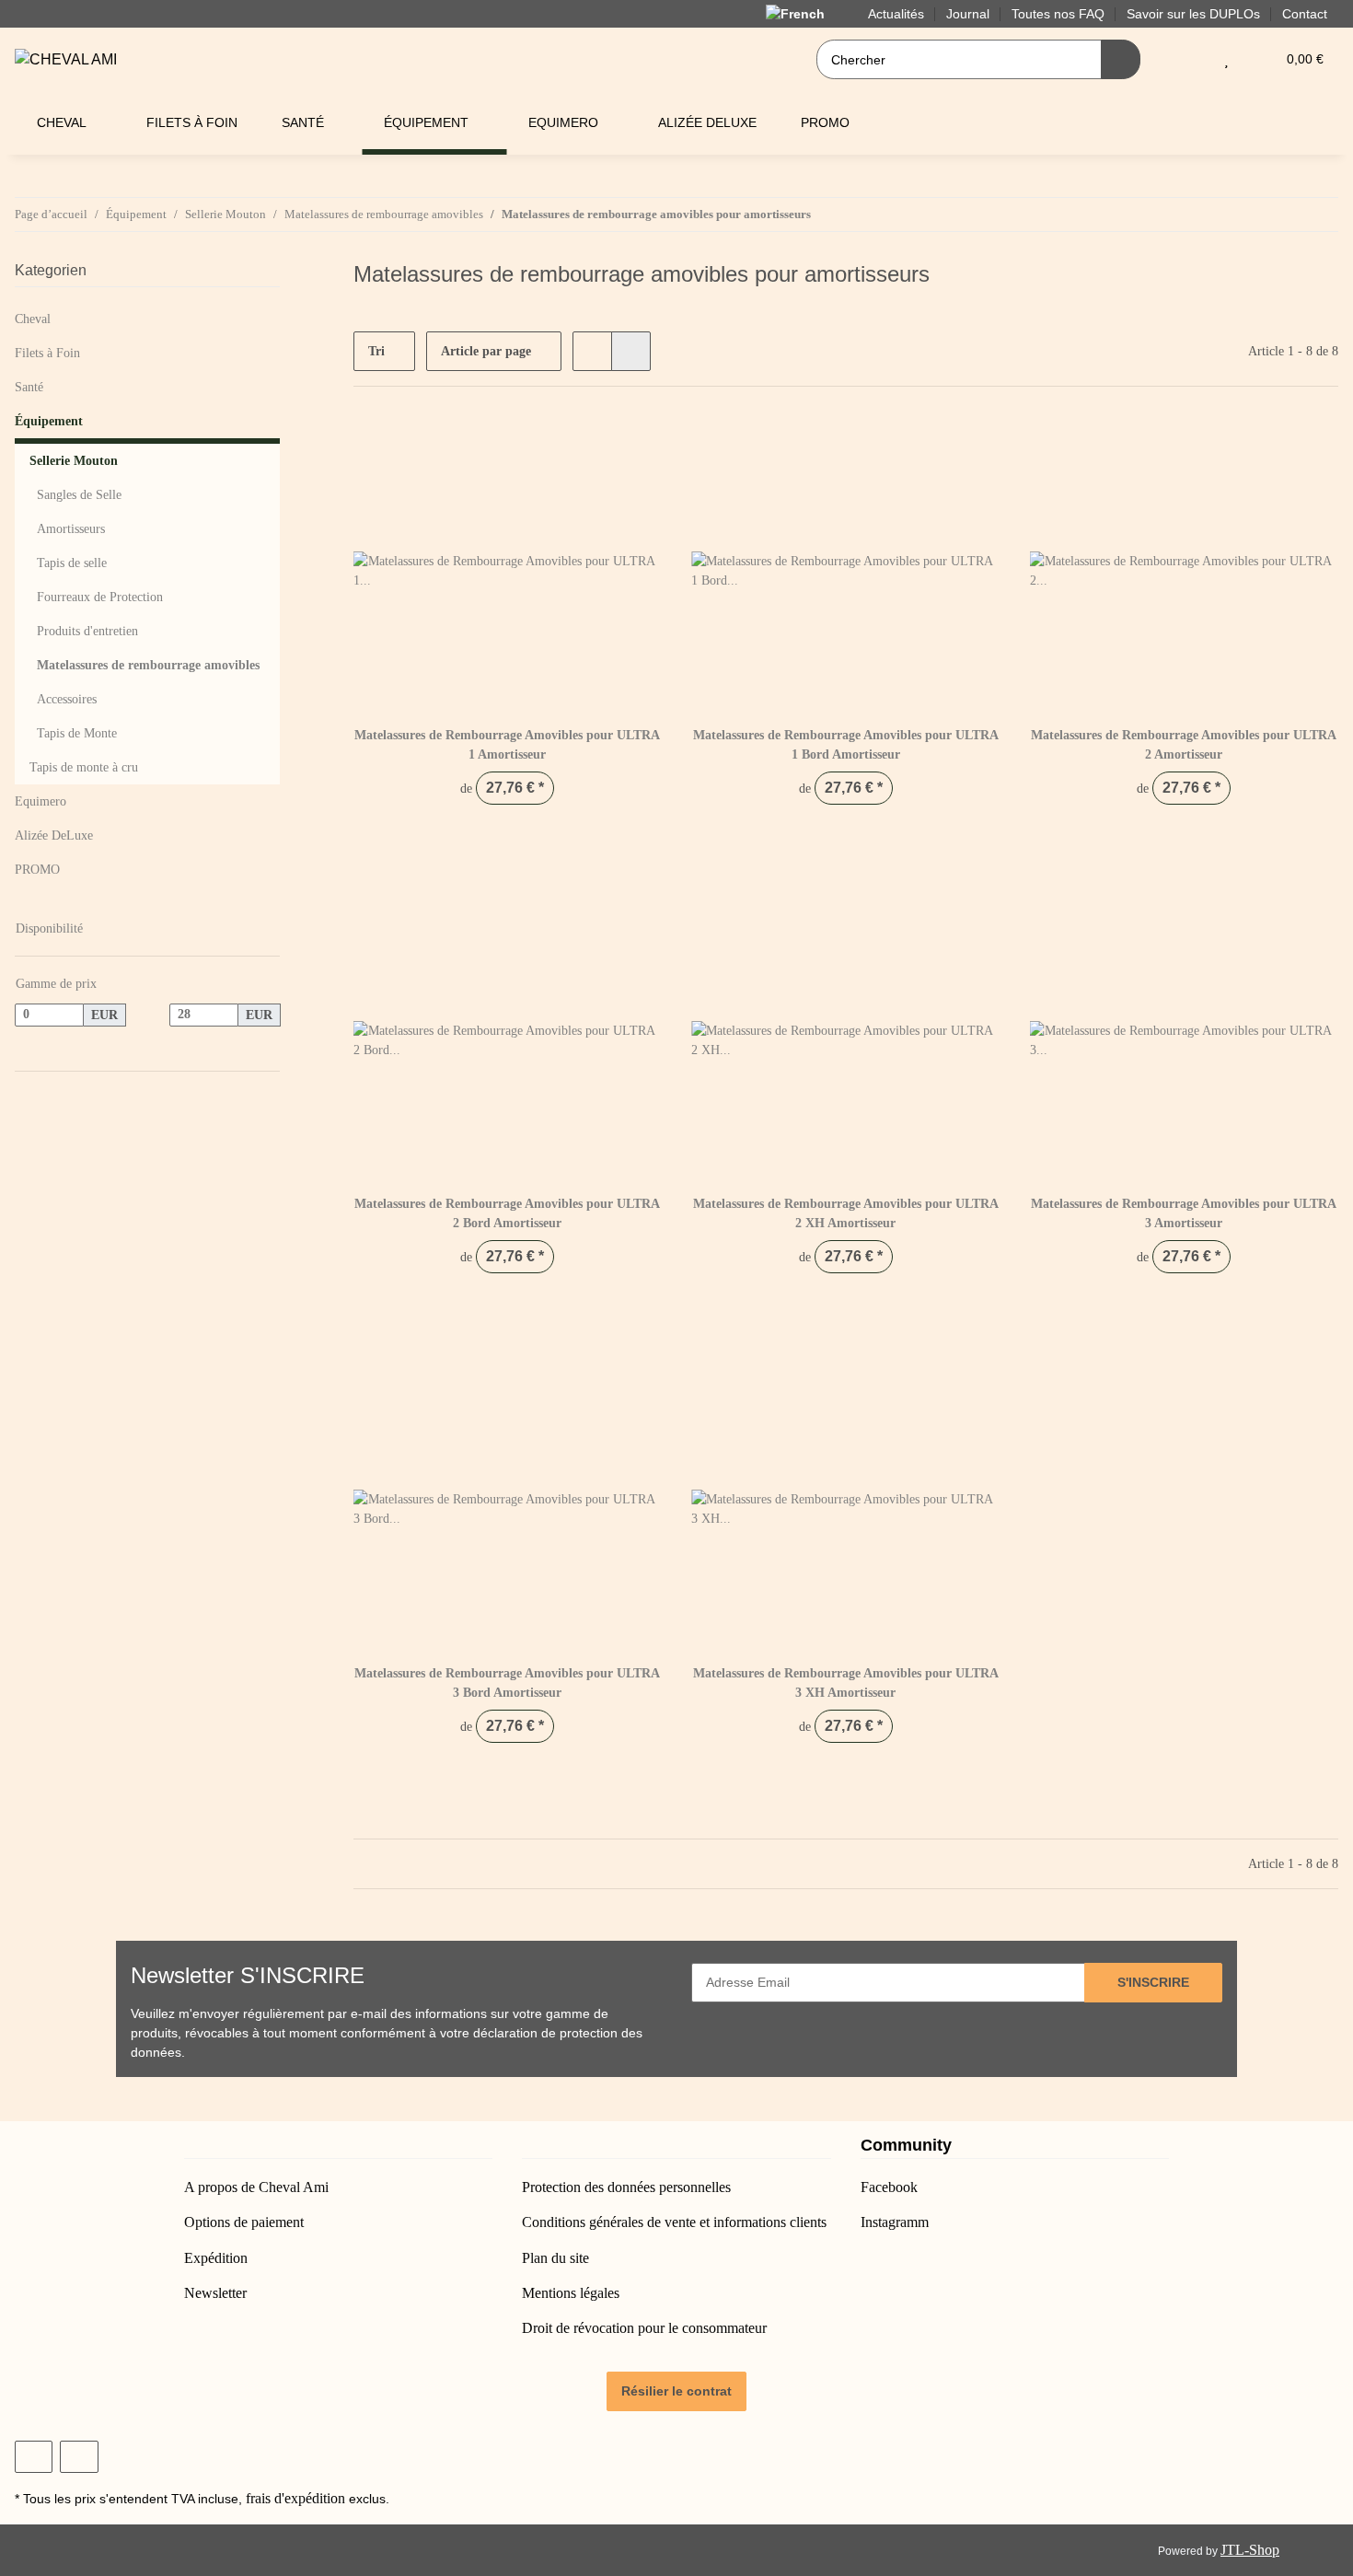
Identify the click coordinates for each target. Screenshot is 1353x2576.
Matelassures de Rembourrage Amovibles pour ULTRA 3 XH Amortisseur (846, 1683)
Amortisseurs (71, 529)
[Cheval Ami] (66, 60)
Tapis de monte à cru (84, 767)
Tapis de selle (72, 563)
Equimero (40, 801)
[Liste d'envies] (1226, 59)
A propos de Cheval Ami (256, 2187)
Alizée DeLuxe (54, 835)
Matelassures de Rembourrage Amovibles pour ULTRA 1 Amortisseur (507, 745)
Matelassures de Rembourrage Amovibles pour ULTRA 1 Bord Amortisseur (846, 745)
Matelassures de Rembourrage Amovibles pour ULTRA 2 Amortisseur (1184, 745)
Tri (376, 351)
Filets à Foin (47, 353)
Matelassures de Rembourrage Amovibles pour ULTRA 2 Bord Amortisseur (507, 1213)
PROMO (37, 870)
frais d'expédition (295, 2498)
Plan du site (555, 2258)
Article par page (486, 351)
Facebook (889, 2187)
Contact (1305, 14)
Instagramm (895, 2222)
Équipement (49, 421)
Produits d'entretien (87, 631)
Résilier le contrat (676, 2391)
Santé (29, 387)
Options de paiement (244, 2222)
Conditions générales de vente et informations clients (674, 2222)
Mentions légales (571, 2293)
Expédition (216, 2258)
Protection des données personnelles (626, 2187)
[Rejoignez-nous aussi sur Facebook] (34, 2457)
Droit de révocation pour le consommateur (644, 2328)
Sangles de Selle (79, 495)
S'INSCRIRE (1153, 1982)
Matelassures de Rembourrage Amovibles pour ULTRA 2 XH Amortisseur (846, 1213)
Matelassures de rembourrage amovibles (148, 665)
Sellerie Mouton (74, 461)
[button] (1190, 59)
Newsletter (215, 2293)
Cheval (33, 319)
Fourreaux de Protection (100, 597)
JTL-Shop (1250, 2550)
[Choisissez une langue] (806, 13)
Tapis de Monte (77, 733)
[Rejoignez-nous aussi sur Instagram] (79, 2457)
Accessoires (67, 699)
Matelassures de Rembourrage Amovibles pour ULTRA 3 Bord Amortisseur (507, 1683)
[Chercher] (1121, 59)
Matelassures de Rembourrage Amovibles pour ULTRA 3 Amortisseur (1184, 1213)
